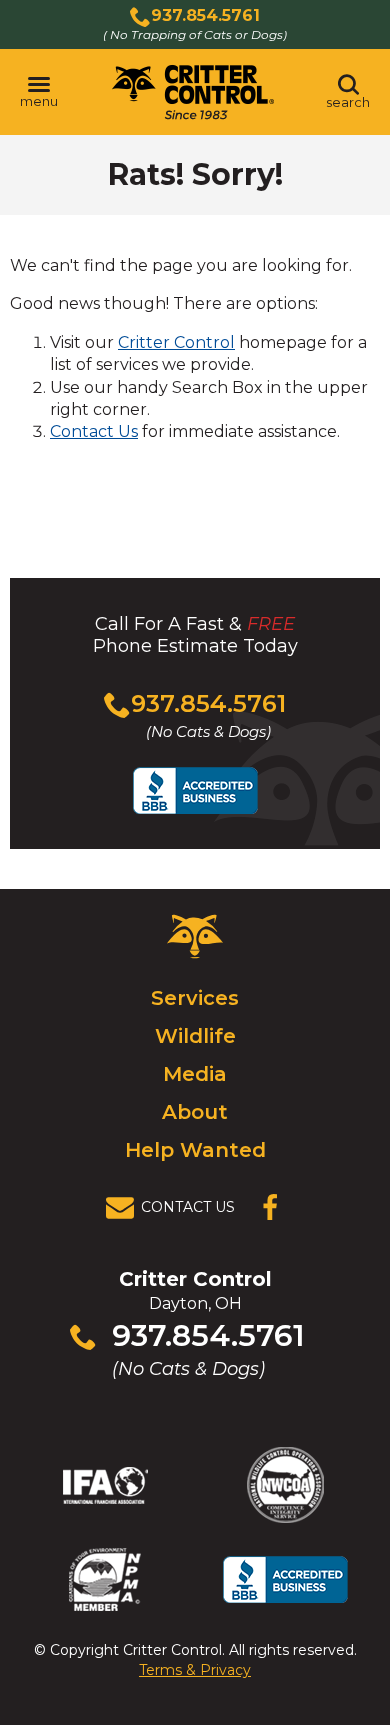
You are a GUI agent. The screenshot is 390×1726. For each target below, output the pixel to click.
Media (195, 1074)
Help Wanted (195, 1150)
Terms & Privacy (195, 1670)
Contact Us (94, 431)
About (195, 1112)
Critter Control (176, 342)
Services (195, 998)
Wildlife (195, 1036)
